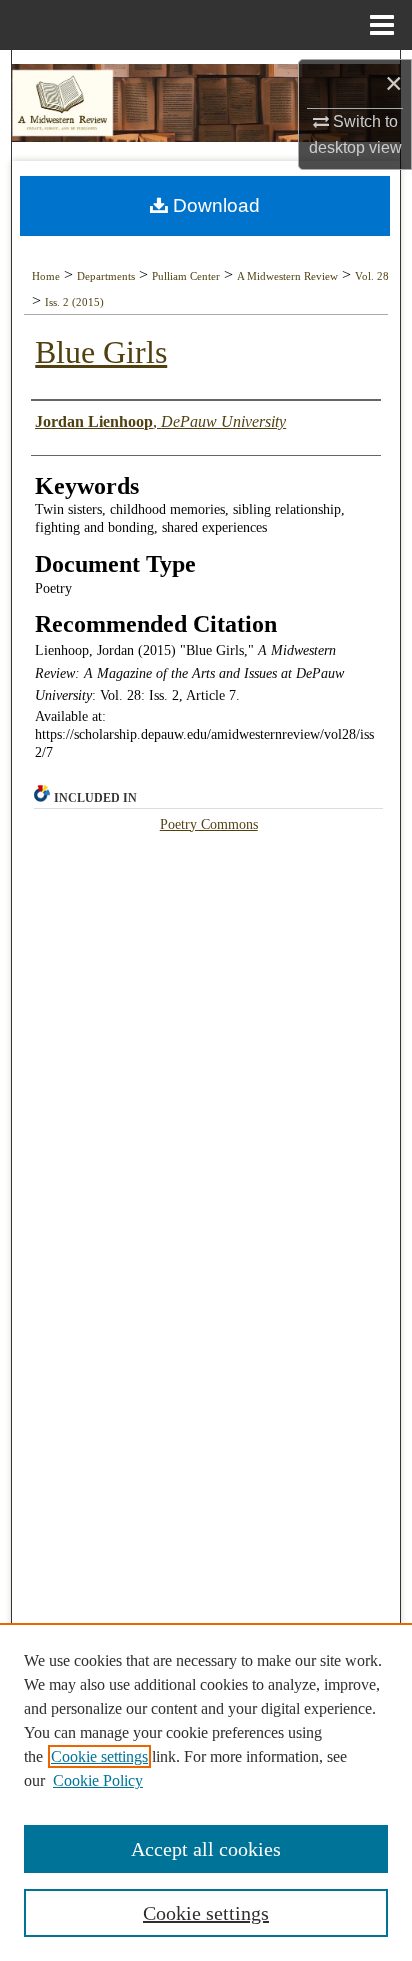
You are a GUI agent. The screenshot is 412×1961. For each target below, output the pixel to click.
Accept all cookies (206, 1849)
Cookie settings (99, 1756)
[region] (206, 1792)
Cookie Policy (98, 1780)
